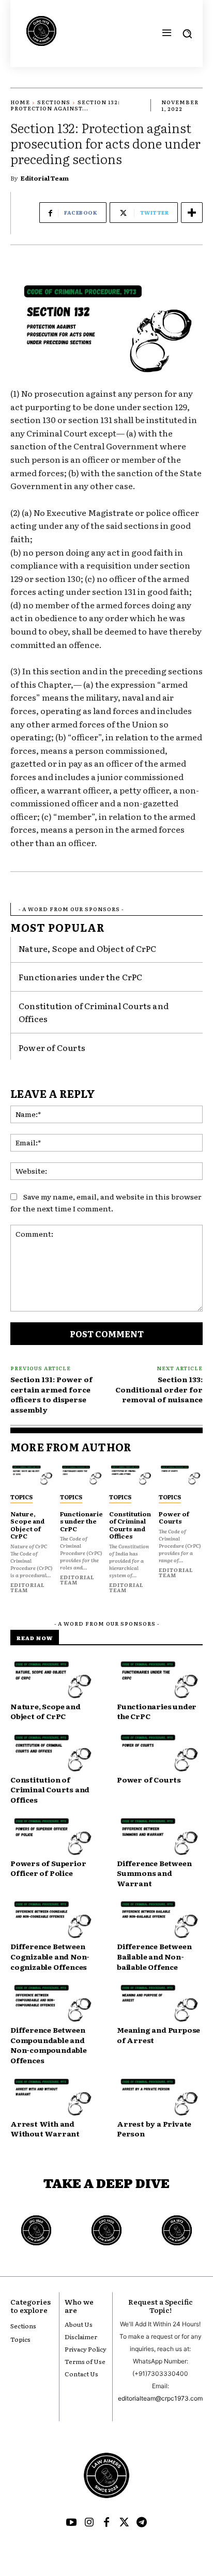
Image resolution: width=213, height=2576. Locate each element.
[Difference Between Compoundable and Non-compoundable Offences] (53, 2004)
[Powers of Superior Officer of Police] (53, 1837)
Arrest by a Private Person (154, 2129)
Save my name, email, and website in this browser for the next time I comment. (106, 1202)
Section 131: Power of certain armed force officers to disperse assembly (51, 1394)
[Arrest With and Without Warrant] (53, 2097)
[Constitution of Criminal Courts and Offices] (131, 1475)
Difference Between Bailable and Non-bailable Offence (154, 1956)
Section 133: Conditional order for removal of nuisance (159, 1389)
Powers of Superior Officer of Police (48, 1868)
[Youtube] (71, 2523)
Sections (54, 102)
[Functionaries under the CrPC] (82, 1475)
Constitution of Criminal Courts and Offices (130, 1525)
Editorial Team (45, 178)
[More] (192, 213)
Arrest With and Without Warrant (45, 2129)
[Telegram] (142, 2523)
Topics (21, 1497)
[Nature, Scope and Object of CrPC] (33, 1475)
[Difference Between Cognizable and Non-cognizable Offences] (53, 1920)
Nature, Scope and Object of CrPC (87, 948)
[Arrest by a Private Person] (160, 2097)
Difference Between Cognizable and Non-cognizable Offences (50, 1956)
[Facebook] (106, 2523)
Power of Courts (52, 1047)
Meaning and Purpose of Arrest (158, 2035)
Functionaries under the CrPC (81, 977)
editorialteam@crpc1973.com (160, 2398)
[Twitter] (124, 2523)
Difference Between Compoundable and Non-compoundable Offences (49, 2045)
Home (20, 102)
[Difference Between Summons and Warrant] (160, 1837)
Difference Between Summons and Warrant (154, 1873)
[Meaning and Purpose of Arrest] (160, 2004)
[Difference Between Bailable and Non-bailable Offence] (160, 1920)
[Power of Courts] (181, 1475)
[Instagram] (89, 2523)
